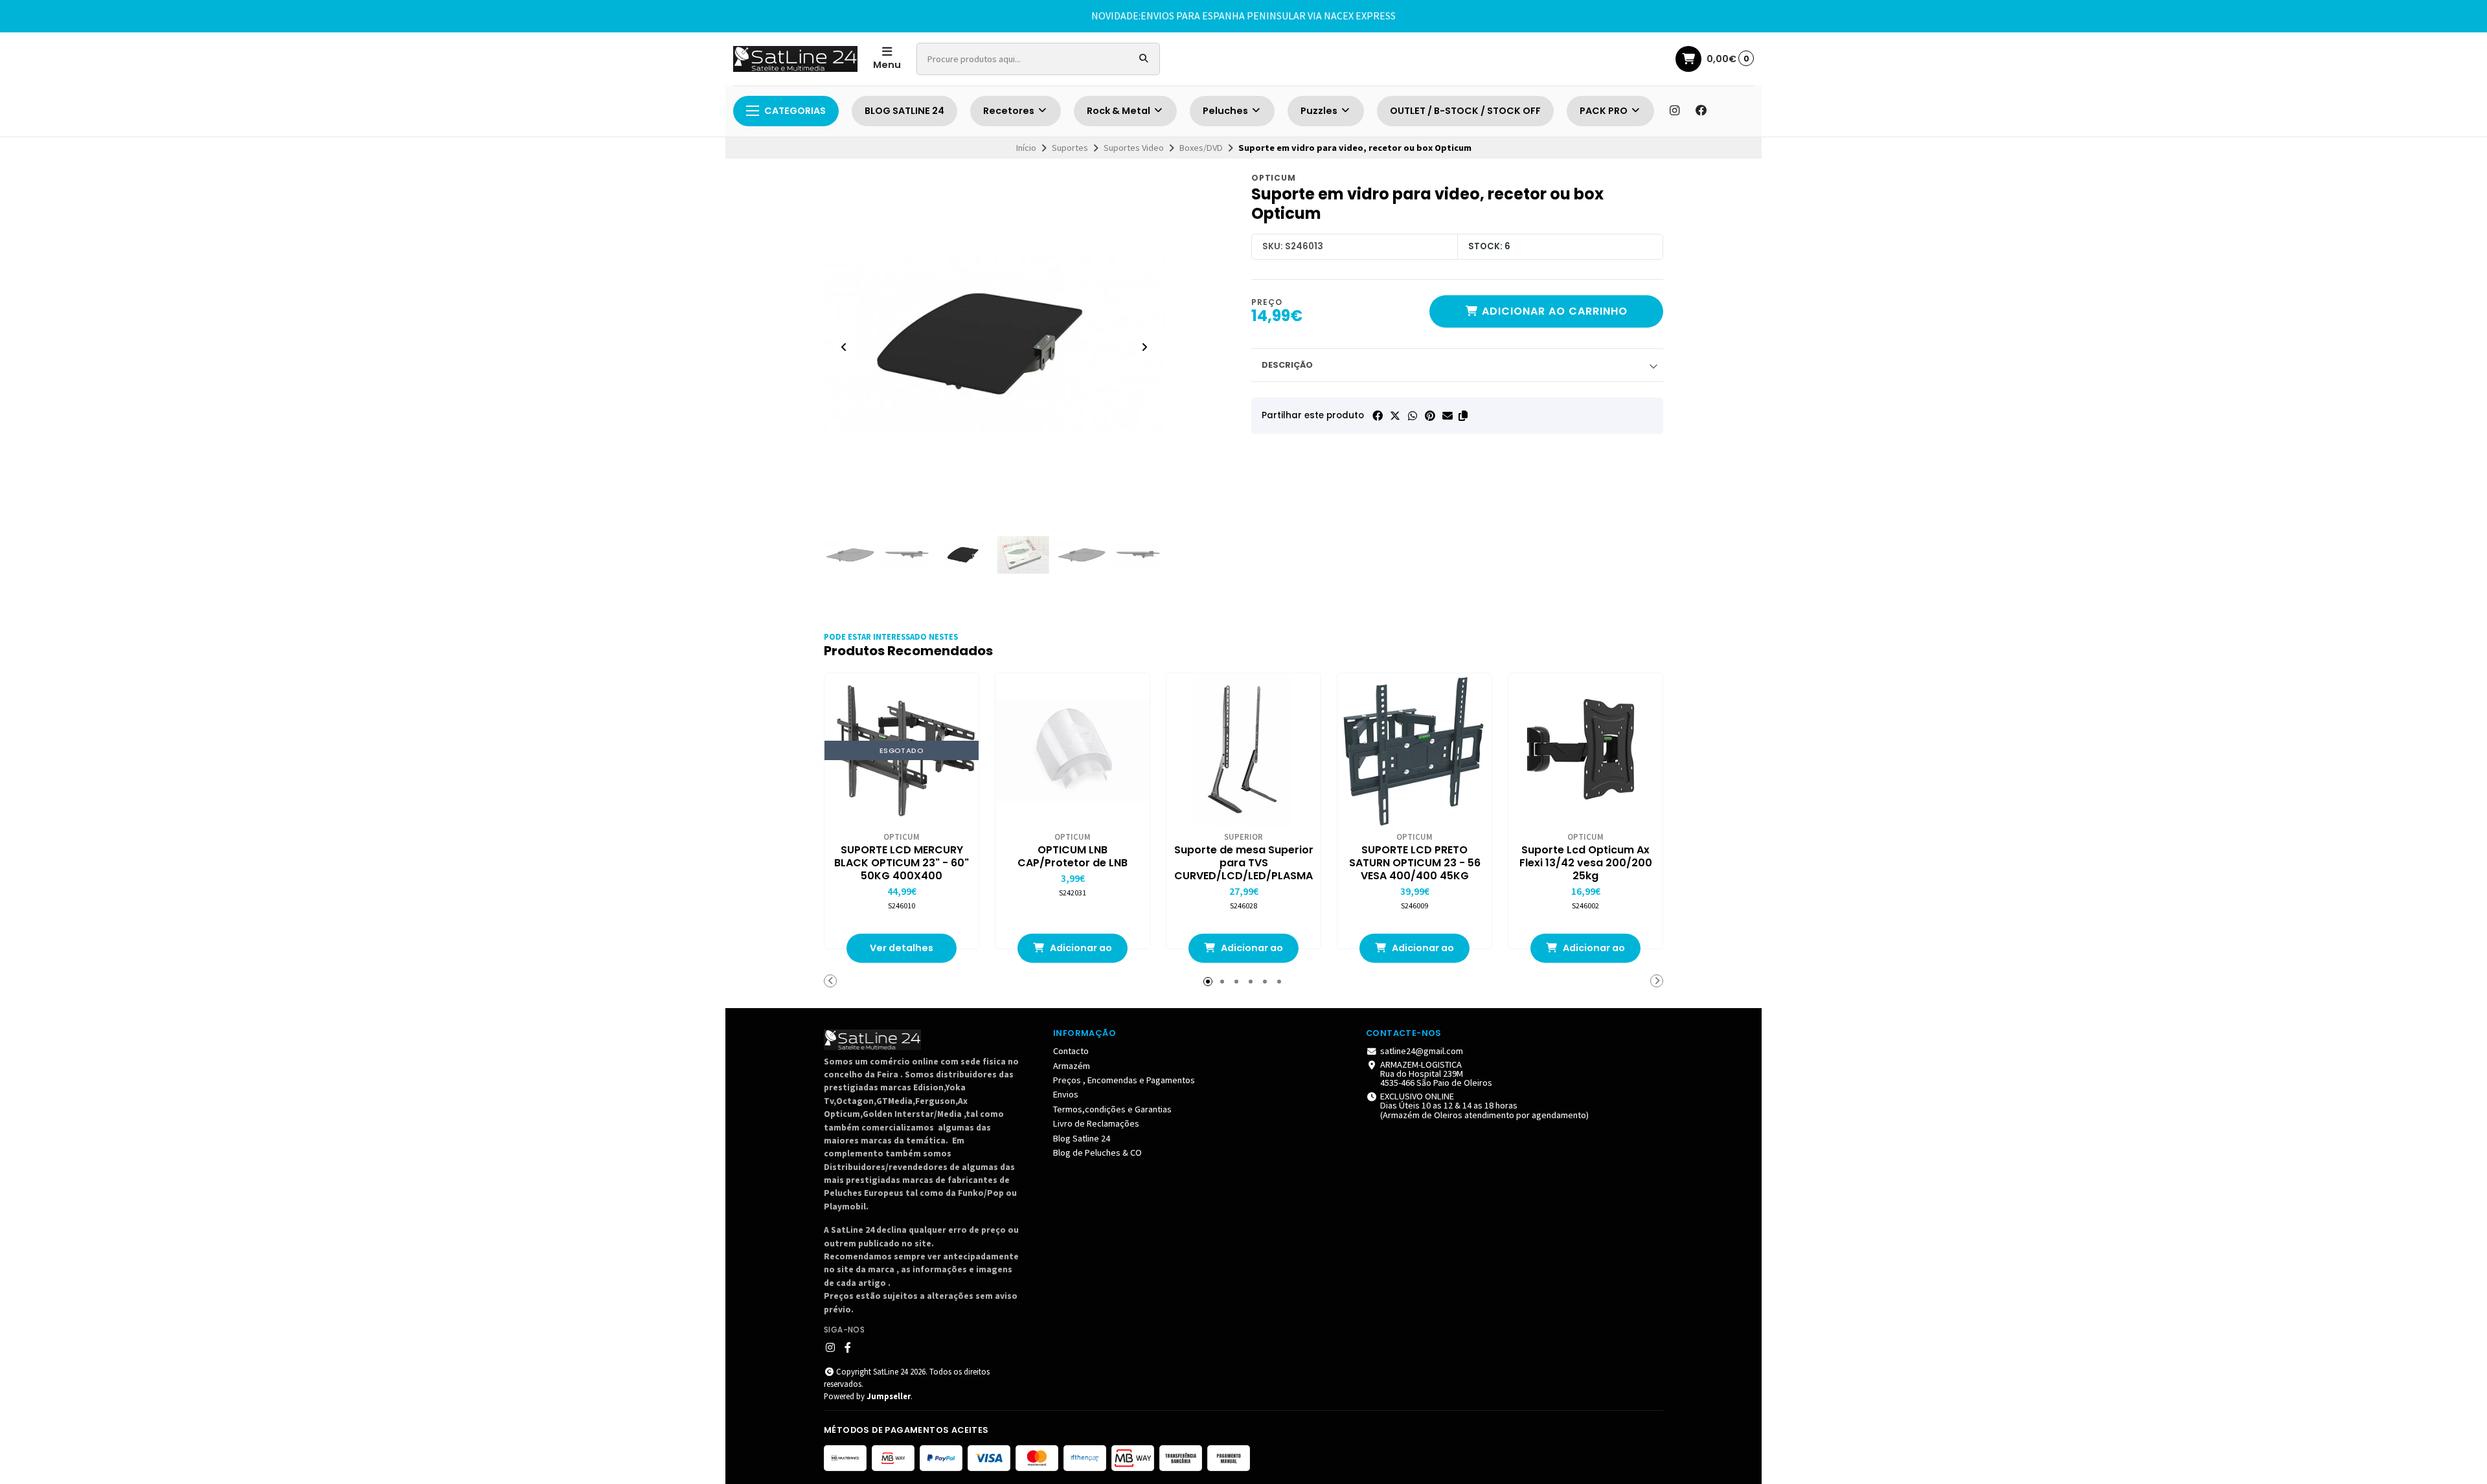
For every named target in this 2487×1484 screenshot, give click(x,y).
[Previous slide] (844, 347)
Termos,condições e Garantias (1112, 1109)
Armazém (1072, 1066)
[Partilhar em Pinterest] (1430, 416)
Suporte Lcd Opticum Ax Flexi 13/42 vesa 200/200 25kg (1586, 863)
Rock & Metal (1119, 111)
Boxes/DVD (1201, 148)
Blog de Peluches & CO (1097, 1152)
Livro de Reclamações (1096, 1123)
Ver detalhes (902, 948)
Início (1026, 148)
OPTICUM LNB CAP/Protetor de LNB (1073, 857)
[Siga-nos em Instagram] (1674, 111)
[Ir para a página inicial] (795, 59)
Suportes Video (1134, 148)
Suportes (1070, 148)
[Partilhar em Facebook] (1378, 416)
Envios (1066, 1094)
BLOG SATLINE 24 (904, 111)
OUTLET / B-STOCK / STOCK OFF (1465, 111)
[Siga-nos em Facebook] (1701, 111)
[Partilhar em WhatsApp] (1413, 416)
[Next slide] (1144, 347)
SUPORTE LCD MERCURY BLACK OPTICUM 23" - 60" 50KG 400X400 (902, 863)
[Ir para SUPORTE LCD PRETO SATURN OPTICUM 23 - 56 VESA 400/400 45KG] (1414, 750)
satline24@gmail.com (1422, 1051)
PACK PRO (1605, 111)
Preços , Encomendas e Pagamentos (1124, 1080)
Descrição (1287, 365)
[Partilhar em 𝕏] (1395, 416)
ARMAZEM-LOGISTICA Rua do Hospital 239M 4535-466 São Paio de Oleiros (1436, 1074)
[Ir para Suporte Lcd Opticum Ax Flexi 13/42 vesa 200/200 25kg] (1585, 750)
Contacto (1071, 1051)
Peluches (1226, 111)
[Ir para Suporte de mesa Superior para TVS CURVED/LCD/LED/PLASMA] (1243, 750)
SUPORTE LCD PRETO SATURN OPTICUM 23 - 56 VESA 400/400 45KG (1415, 863)
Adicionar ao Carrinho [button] (1080, 952)
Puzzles (1320, 111)
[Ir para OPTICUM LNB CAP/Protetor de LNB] (1073, 750)
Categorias (795, 111)
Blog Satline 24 (1082, 1138)
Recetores (1010, 111)
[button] (1463, 416)
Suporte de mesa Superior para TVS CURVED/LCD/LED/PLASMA (1244, 863)
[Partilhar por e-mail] (1448, 416)
